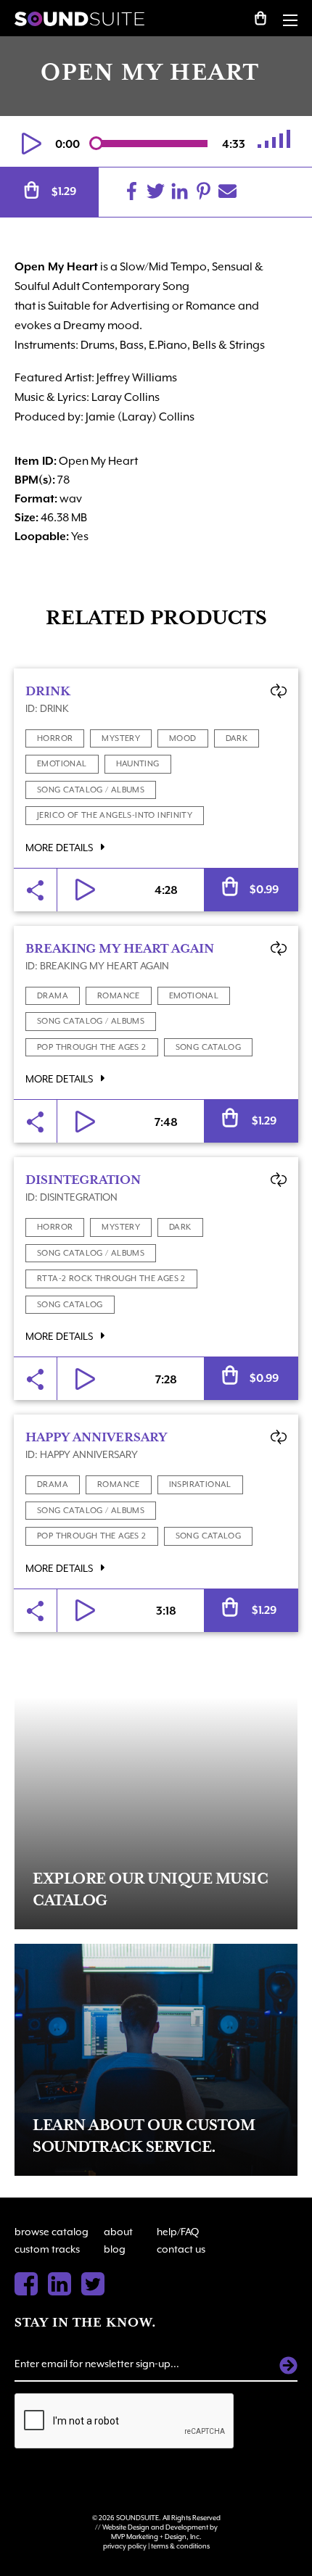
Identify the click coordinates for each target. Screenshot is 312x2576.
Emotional (62, 764)
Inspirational (200, 1484)
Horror (55, 738)
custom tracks (47, 2249)
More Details (60, 848)
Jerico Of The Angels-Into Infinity (115, 815)
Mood (183, 738)
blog (115, 2249)
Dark (237, 738)
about (118, 2232)
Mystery (121, 738)
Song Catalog (209, 1047)
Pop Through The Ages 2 (92, 1047)
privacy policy (125, 2546)
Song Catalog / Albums (91, 790)
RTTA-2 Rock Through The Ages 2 (111, 1279)
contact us (181, 2249)
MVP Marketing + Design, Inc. (156, 2536)
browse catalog (52, 2232)
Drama (53, 996)
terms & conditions (180, 2546)
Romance (119, 996)
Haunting (138, 764)
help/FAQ (178, 2232)
